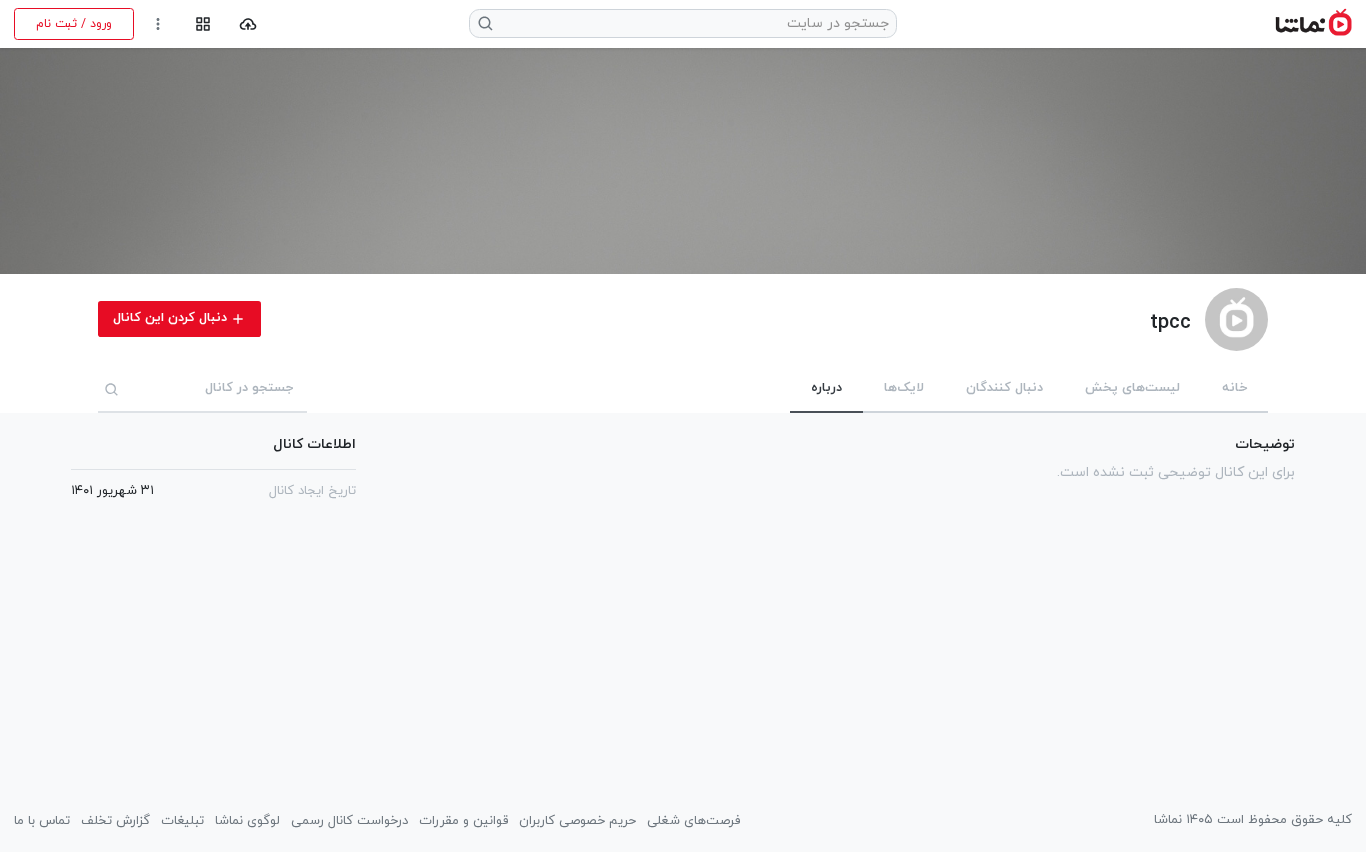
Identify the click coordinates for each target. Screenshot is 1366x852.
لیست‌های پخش (1132, 388)
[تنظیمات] (158, 24)
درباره (826, 388)
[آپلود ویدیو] (248, 24)
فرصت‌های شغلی (693, 821)
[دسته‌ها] (202, 24)
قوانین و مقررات (463, 821)
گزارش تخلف (115, 821)
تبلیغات (182, 821)
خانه (1234, 388)
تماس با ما (42, 821)
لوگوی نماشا (247, 821)
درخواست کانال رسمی (349, 821)
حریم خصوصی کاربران (577, 821)
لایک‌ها (904, 388)
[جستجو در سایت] (486, 23)
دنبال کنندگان (1004, 388)
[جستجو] (112, 389)
